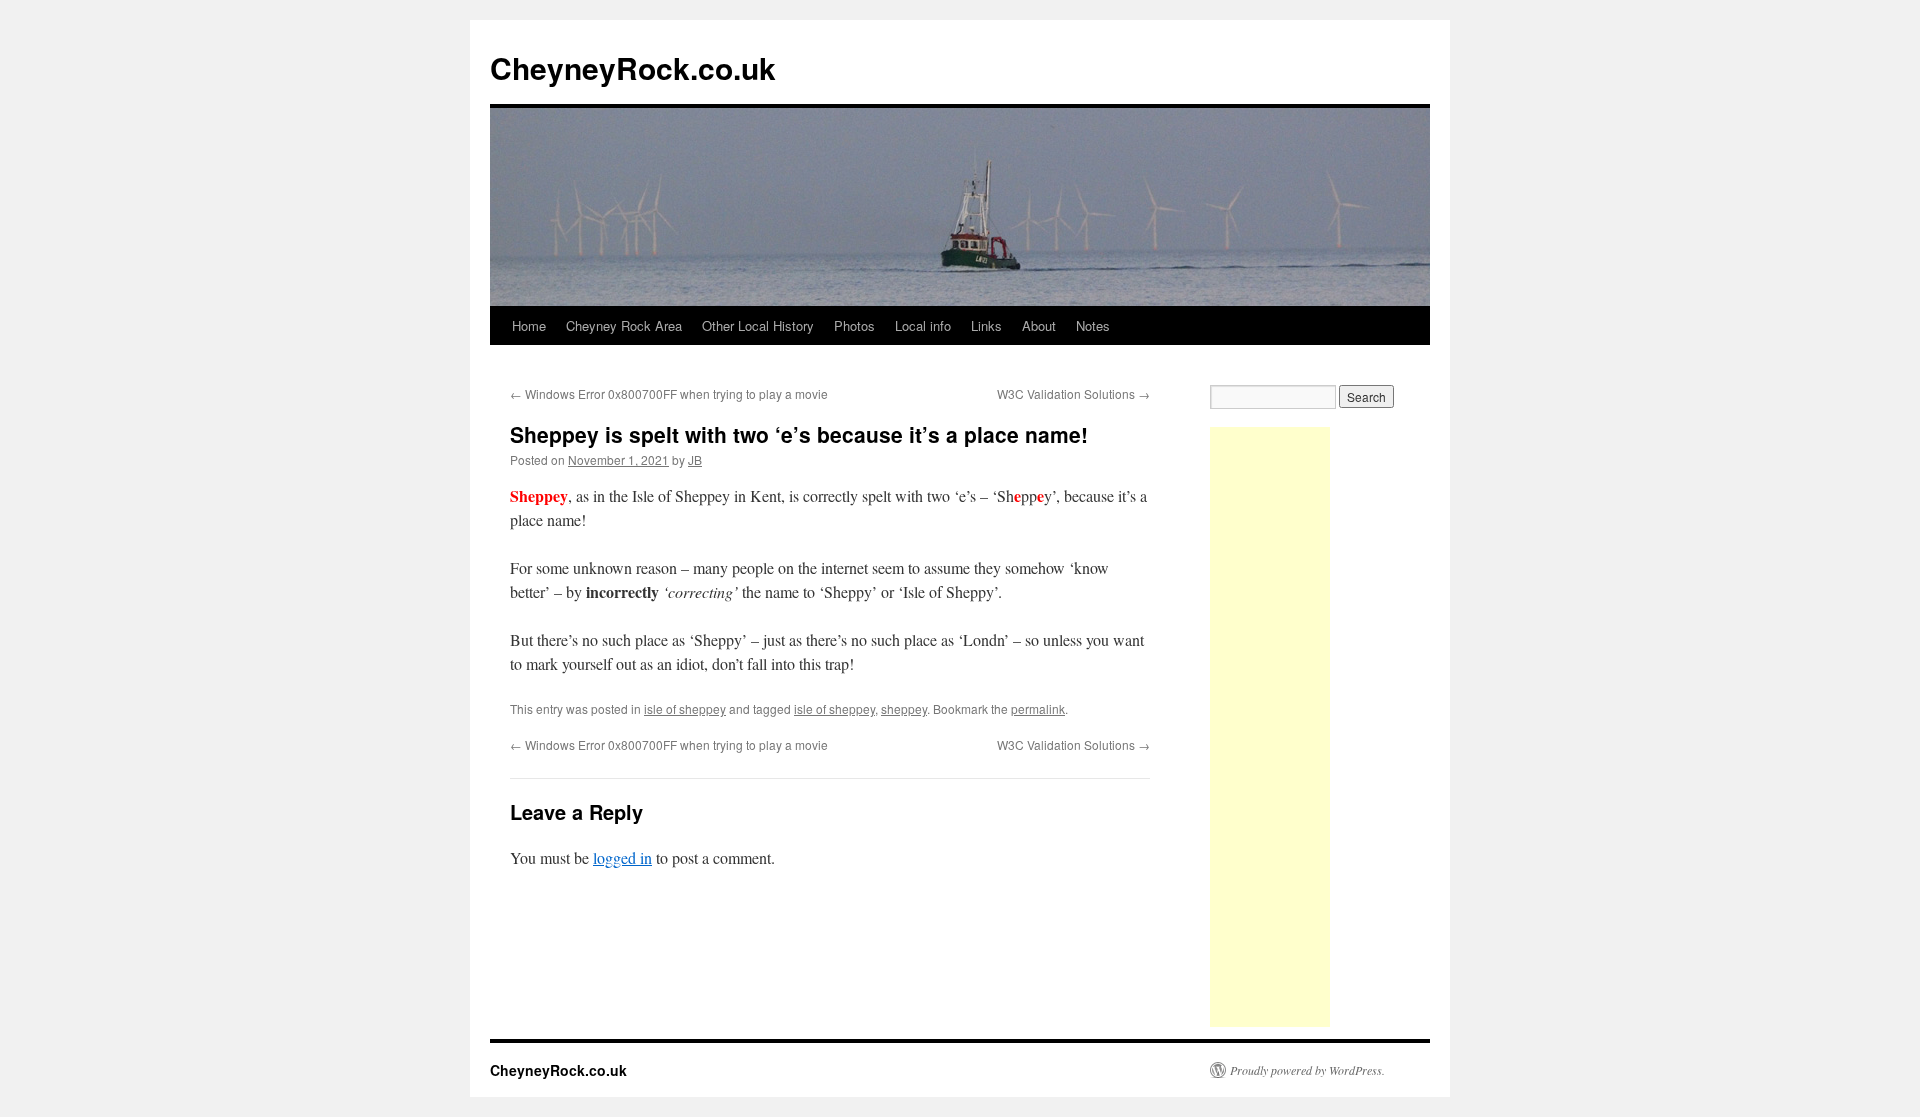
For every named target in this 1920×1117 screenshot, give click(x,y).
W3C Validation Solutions (1073, 393)
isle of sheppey (685, 708)
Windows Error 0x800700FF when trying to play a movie (669, 393)
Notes (1093, 325)
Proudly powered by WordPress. (1307, 1070)
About (1039, 325)
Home (529, 325)
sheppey (904, 708)
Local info (923, 325)
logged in (622, 857)
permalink (1038, 708)
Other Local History (758, 325)
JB (695, 459)
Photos (854, 325)
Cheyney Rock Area (624, 325)
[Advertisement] (1270, 727)
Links (986, 325)
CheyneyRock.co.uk (633, 67)
